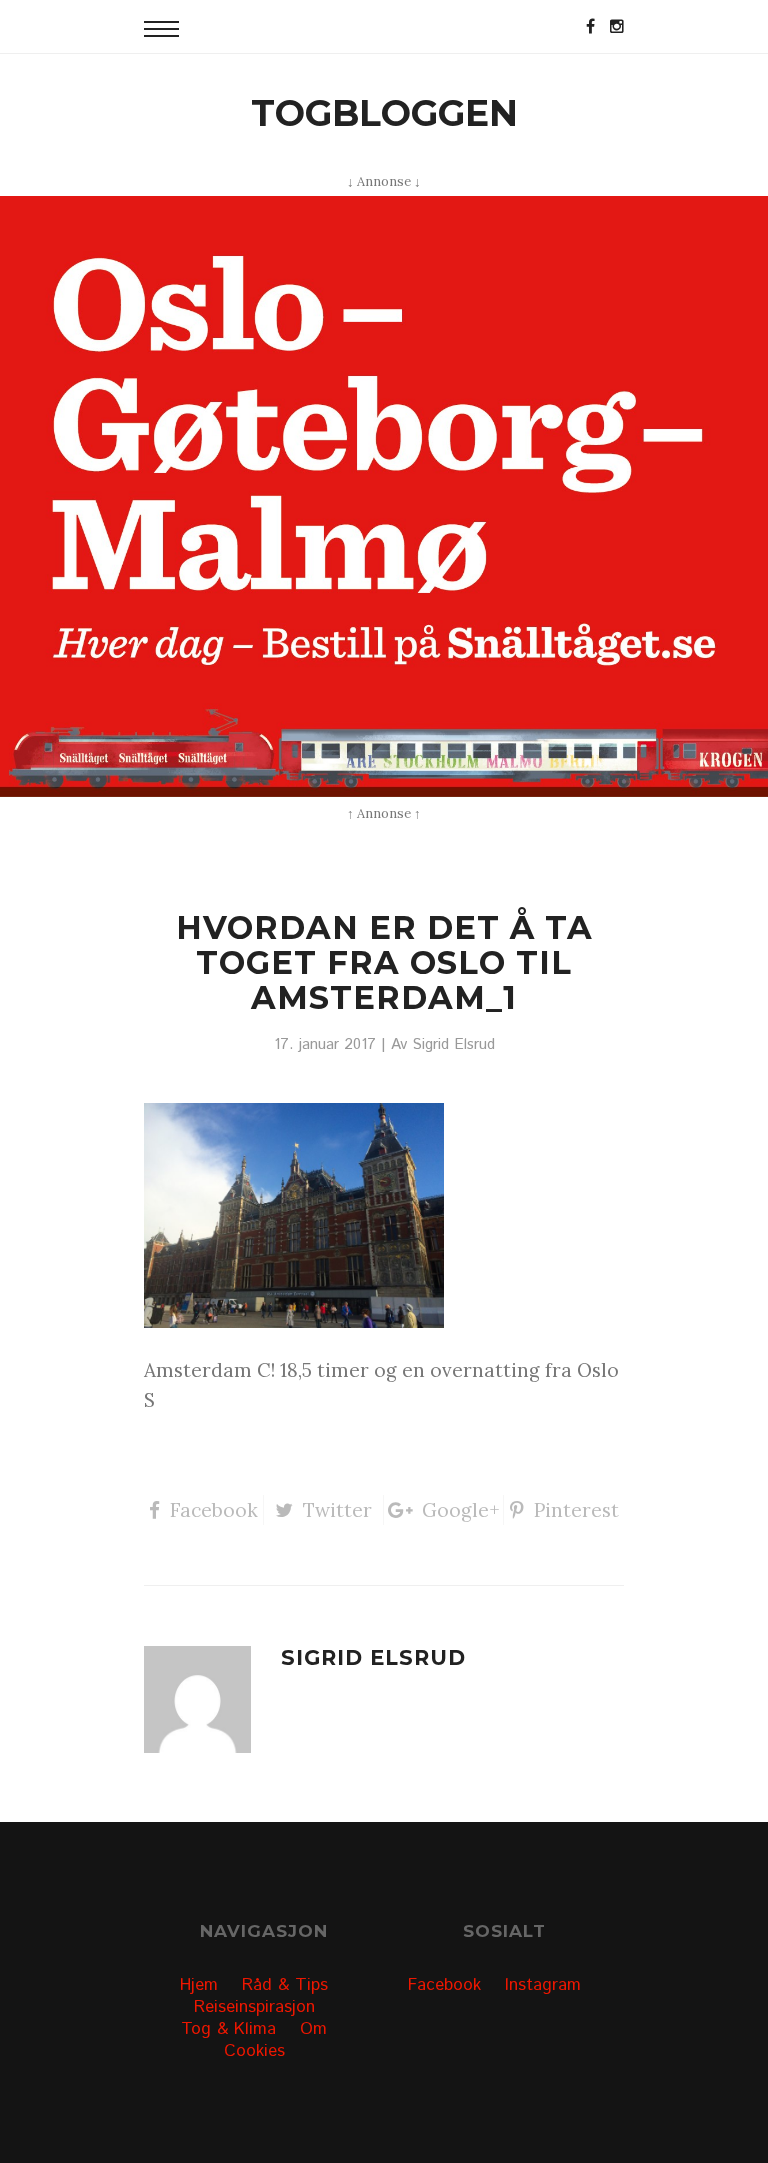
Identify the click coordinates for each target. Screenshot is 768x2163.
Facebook (214, 1510)
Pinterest (576, 1510)
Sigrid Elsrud (453, 1045)
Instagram (543, 1985)
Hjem (199, 1985)
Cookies (254, 2051)
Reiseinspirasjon (254, 2007)
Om (313, 2029)
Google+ (461, 1510)
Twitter (337, 1510)
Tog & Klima (228, 2029)
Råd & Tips (285, 1985)
